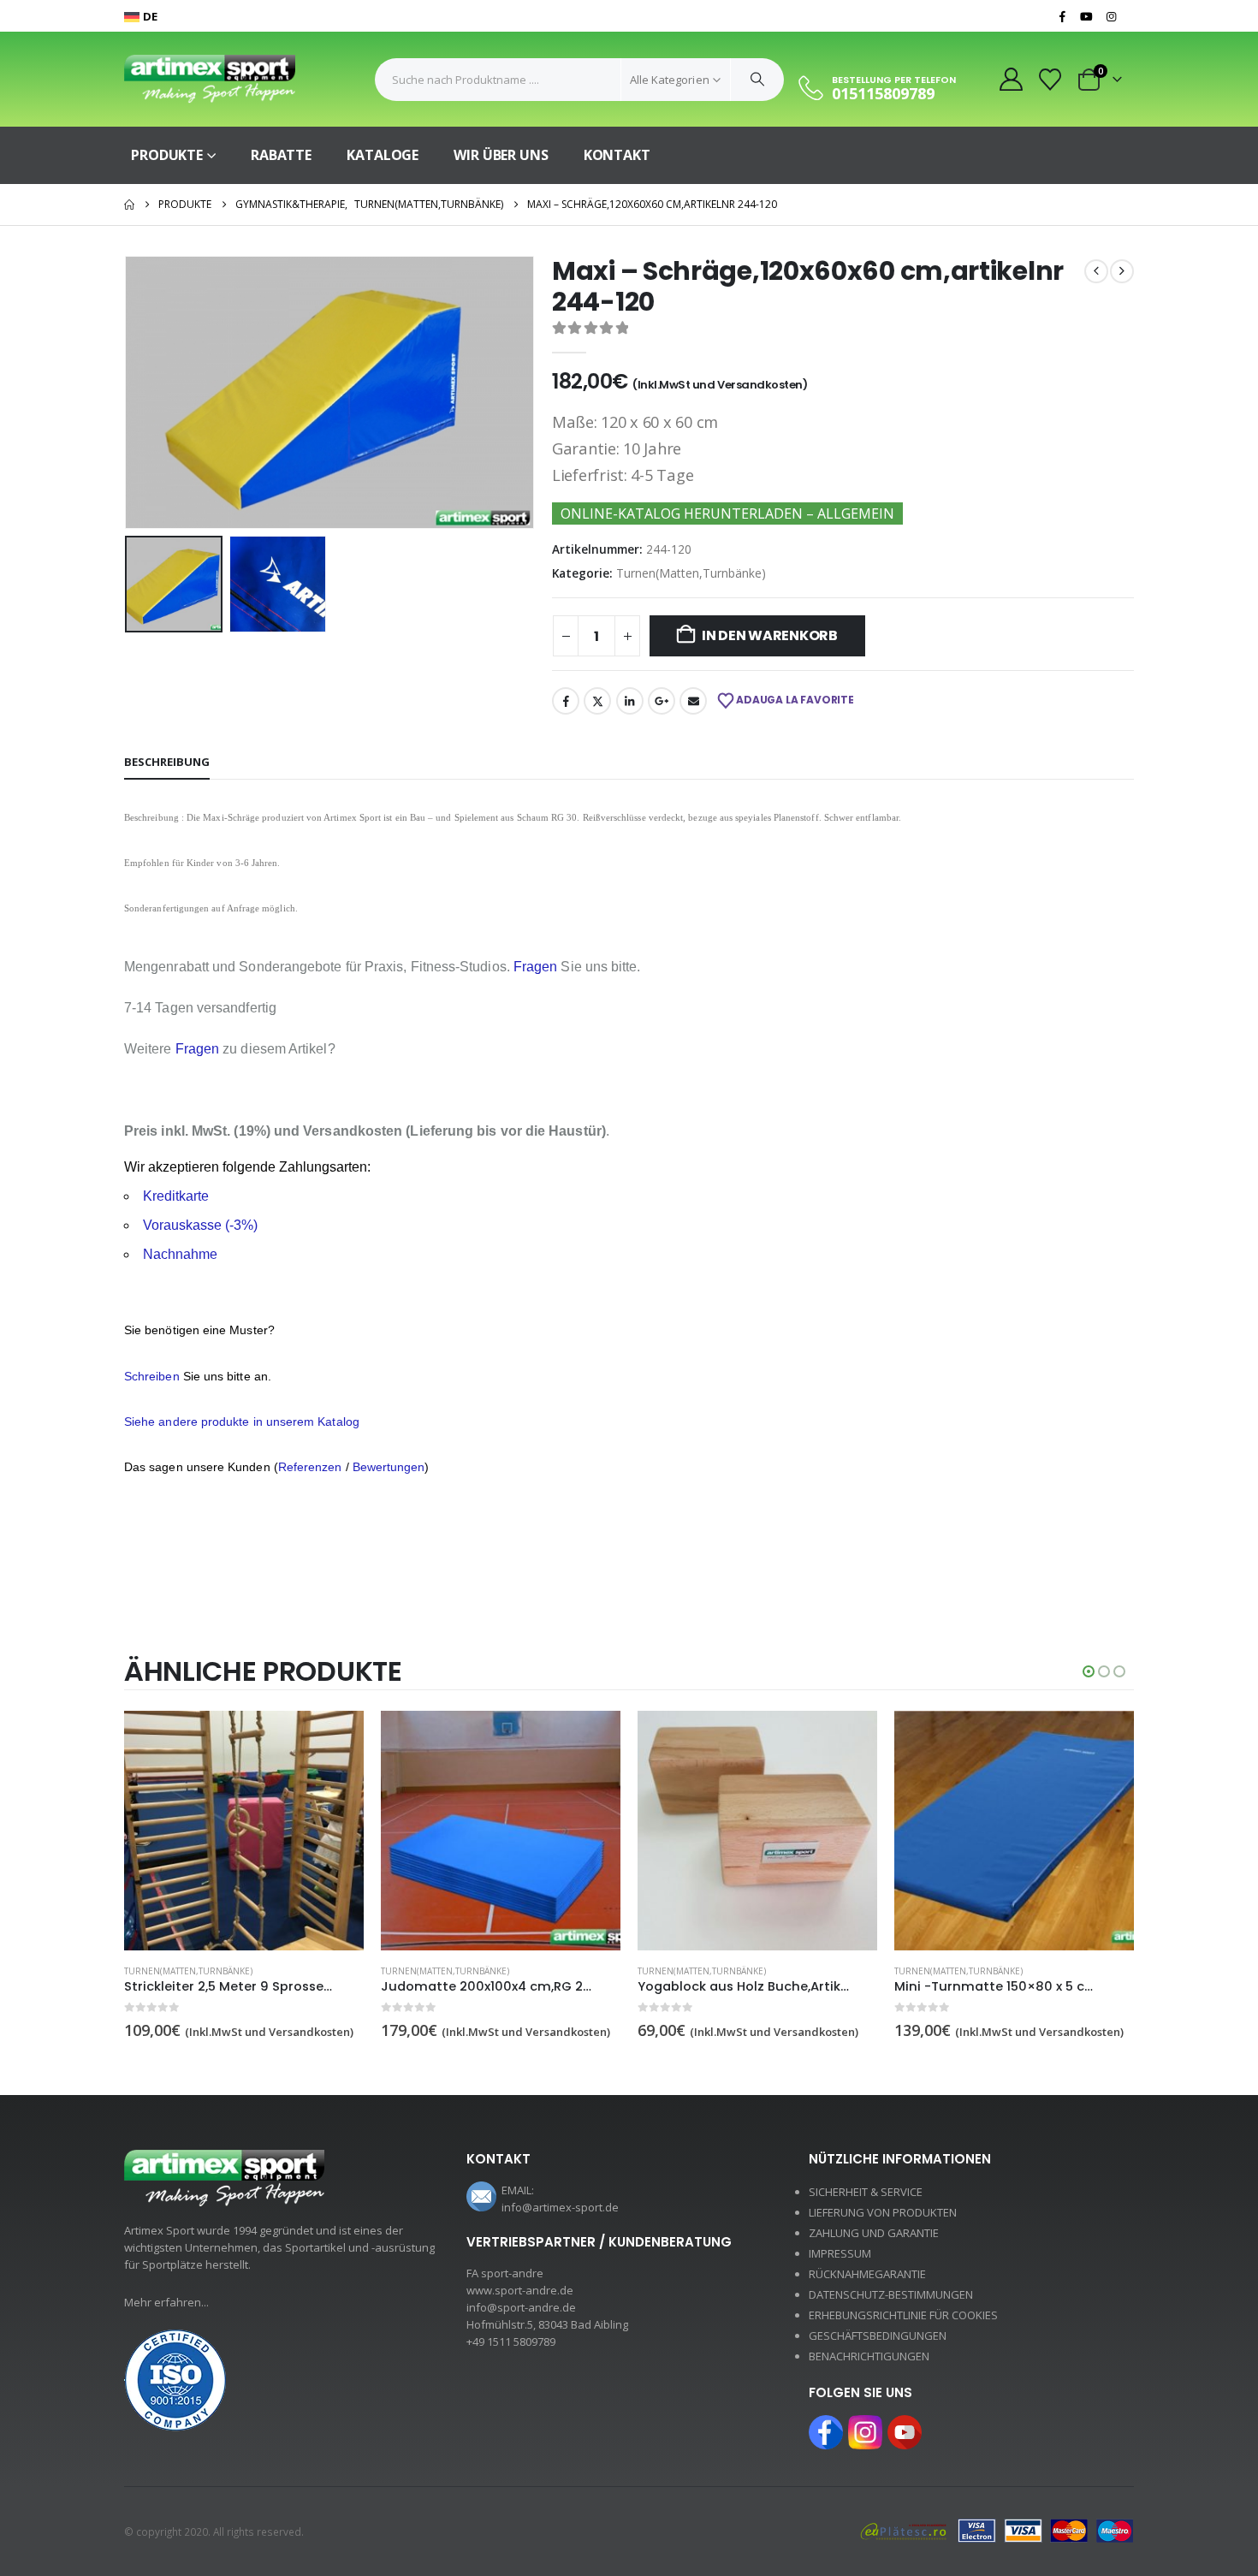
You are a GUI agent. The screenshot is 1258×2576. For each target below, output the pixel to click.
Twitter (597, 701)
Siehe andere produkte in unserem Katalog (242, 1422)
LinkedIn (630, 701)
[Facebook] (1062, 16)
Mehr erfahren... (166, 2302)
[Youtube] (1087, 16)
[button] (128, 392)
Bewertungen (389, 1467)
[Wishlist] (1050, 80)
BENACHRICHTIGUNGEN (869, 2356)
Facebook (566, 701)
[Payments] (997, 2530)
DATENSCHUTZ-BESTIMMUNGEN (891, 2294)
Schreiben (152, 1376)
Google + (662, 701)
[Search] (757, 80)
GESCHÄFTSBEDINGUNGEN (878, 2336)
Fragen (535, 967)
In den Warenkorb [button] (335, 1739)
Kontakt (617, 155)
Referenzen (310, 1467)
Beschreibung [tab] (167, 762)
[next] (1122, 271)
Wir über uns (501, 155)
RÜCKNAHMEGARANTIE (867, 2274)
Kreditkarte (176, 1196)
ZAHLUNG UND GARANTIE (874, 2233)
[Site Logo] (210, 79)
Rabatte (281, 155)
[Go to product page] (244, 1831)
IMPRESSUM (840, 2253)
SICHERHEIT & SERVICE (866, 2192)
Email (693, 701)
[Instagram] (1111, 16)
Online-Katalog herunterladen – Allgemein (727, 513)
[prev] (1096, 271)
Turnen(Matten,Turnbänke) (691, 573)
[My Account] (1011, 79)
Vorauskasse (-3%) (200, 1225)
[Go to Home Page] (129, 205)
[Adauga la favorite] (354, 1972)
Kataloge (383, 155)
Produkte (167, 155)
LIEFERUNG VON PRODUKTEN (883, 2212)
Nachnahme (180, 1254)
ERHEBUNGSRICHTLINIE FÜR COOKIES (903, 2315)
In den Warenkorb (770, 635)
